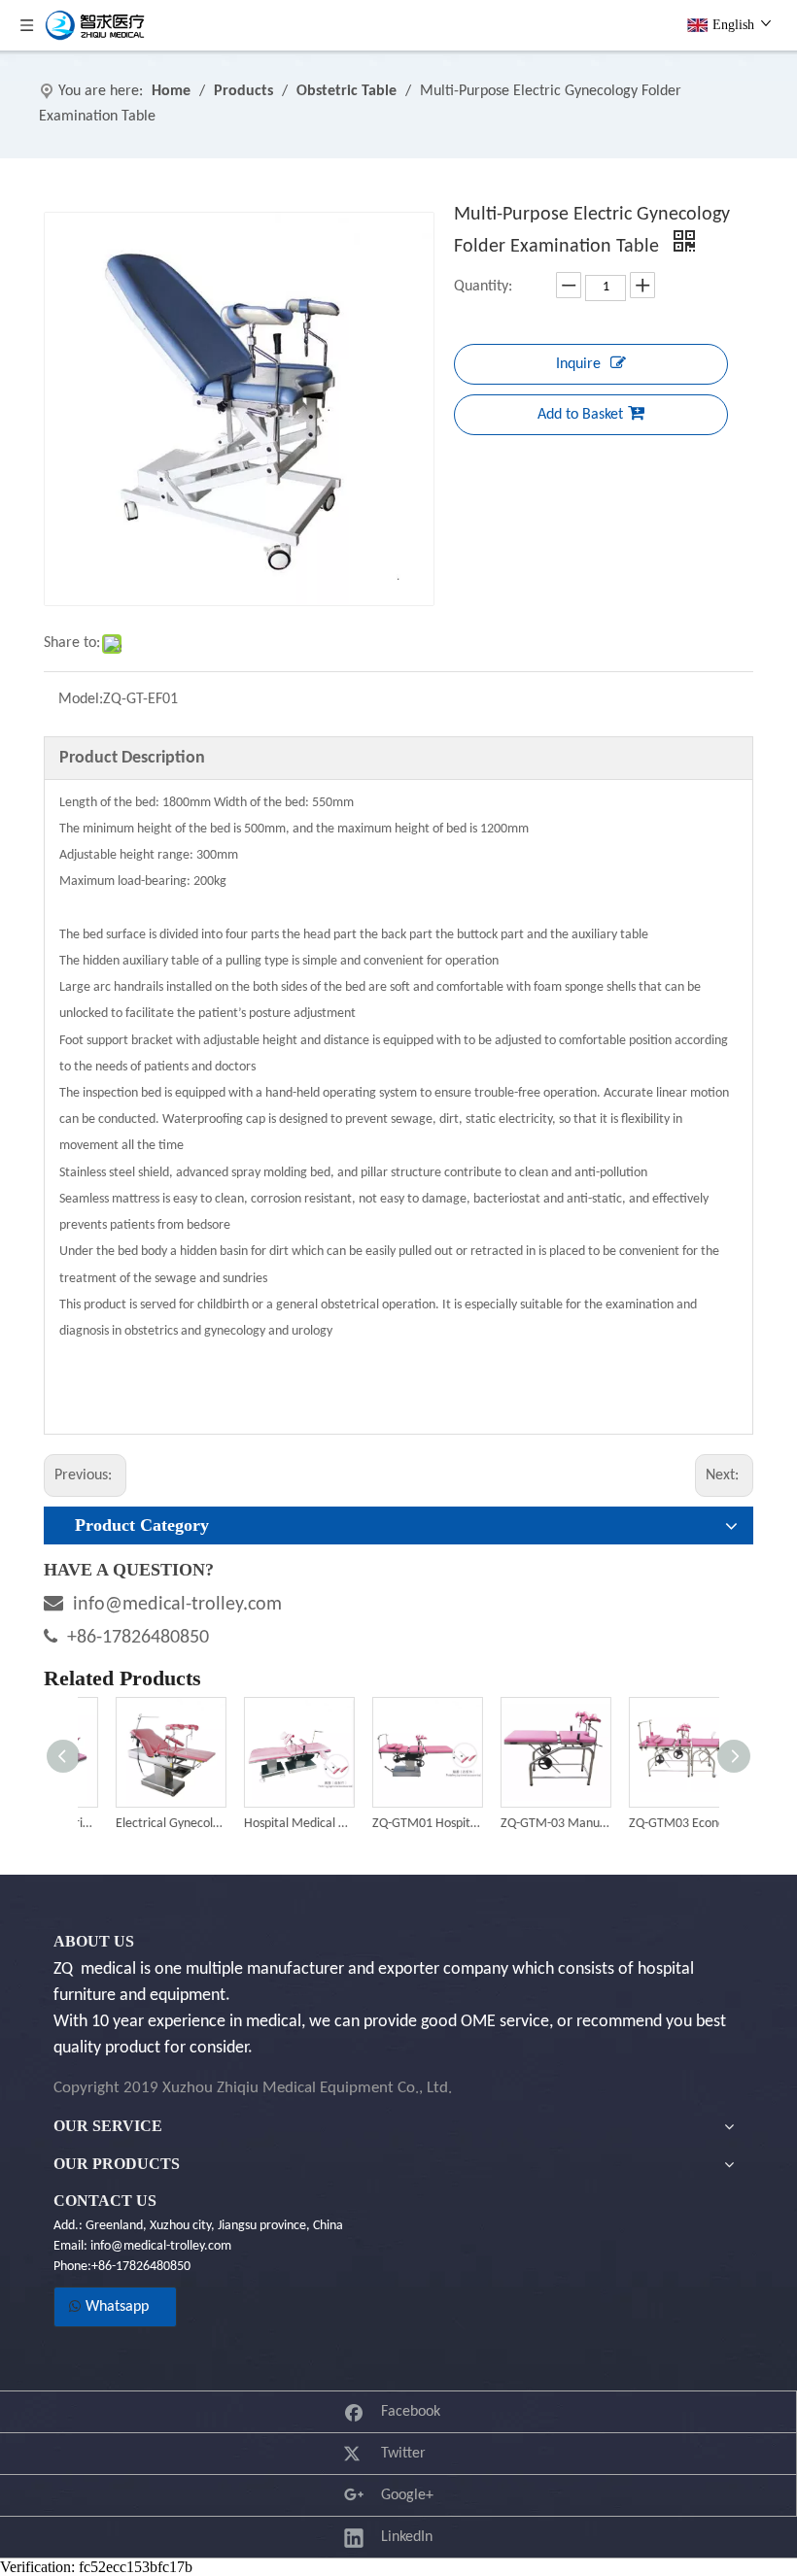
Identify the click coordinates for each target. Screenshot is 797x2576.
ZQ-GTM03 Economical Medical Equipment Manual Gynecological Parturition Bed (655, 1824)
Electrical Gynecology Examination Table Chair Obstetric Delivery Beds (142, 1824)
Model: (81, 699)
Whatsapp (115, 2307)
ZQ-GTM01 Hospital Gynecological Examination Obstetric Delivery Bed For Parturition (398, 1824)
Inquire (578, 364)
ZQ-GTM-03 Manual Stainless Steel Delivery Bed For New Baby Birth (527, 1824)
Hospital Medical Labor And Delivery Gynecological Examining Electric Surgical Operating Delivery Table (270, 1824)
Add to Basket (580, 415)
